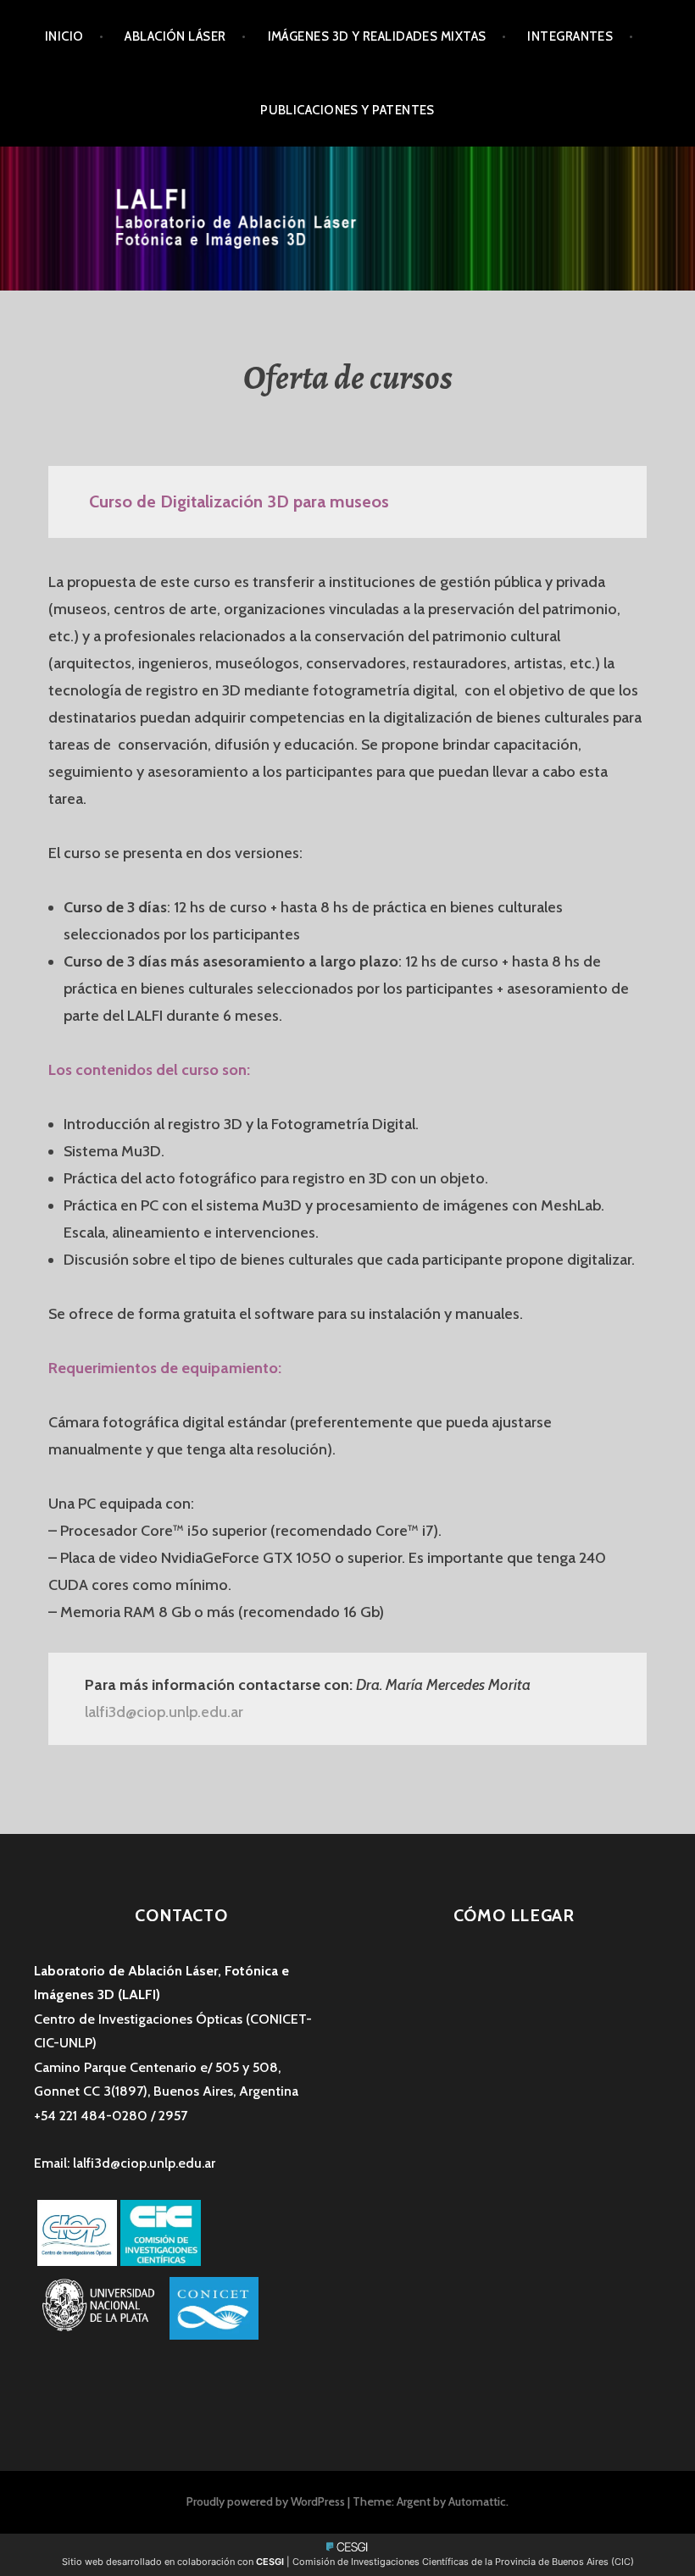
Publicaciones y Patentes (347, 110)
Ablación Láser (175, 36)
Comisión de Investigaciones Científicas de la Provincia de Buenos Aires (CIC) (463, 2562)
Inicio (64, 36)
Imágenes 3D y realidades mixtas (377, 36)
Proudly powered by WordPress (266, 2501)
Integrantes (570, 36)
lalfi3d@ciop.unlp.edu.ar (164, 1712)
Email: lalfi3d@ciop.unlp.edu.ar (125, 2163)
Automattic (477, 2501)
